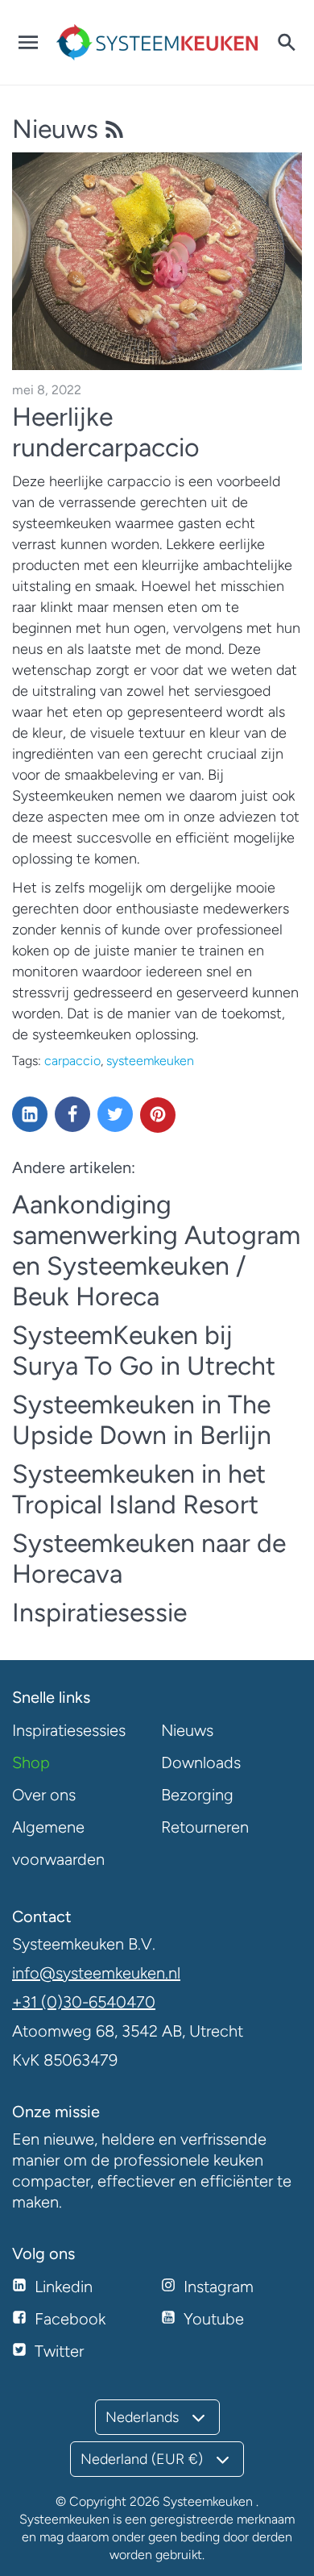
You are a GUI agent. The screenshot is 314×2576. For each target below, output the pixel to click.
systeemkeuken (150, 1061)
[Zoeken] (286, 43)
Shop (31, 1762)
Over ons (44, 1795)
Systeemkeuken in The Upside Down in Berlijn (142, 1420)
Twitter (59, 2351)
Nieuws (58, 129)
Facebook (70, 2319)
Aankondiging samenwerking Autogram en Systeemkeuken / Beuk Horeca (156, 1251)
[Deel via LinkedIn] (30, 1114)
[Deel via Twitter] (115, 1114)
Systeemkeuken (208, 2501)
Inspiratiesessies (69, 1730)
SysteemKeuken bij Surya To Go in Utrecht (144, 1350)
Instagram (219, 2287)
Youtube (214, 2319)
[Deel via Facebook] (72, 1114)
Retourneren (205, 1827)
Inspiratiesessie (99, 1613)
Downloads (201, 1762)
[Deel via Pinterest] (158, 1115)
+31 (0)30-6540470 (84, 2002)
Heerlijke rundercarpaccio (106, 432)
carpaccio (72, 1061)
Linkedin (64, 2287)
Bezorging (197, 1795)
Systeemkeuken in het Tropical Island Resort (139, 1489)
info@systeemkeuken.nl (96, 1973)
